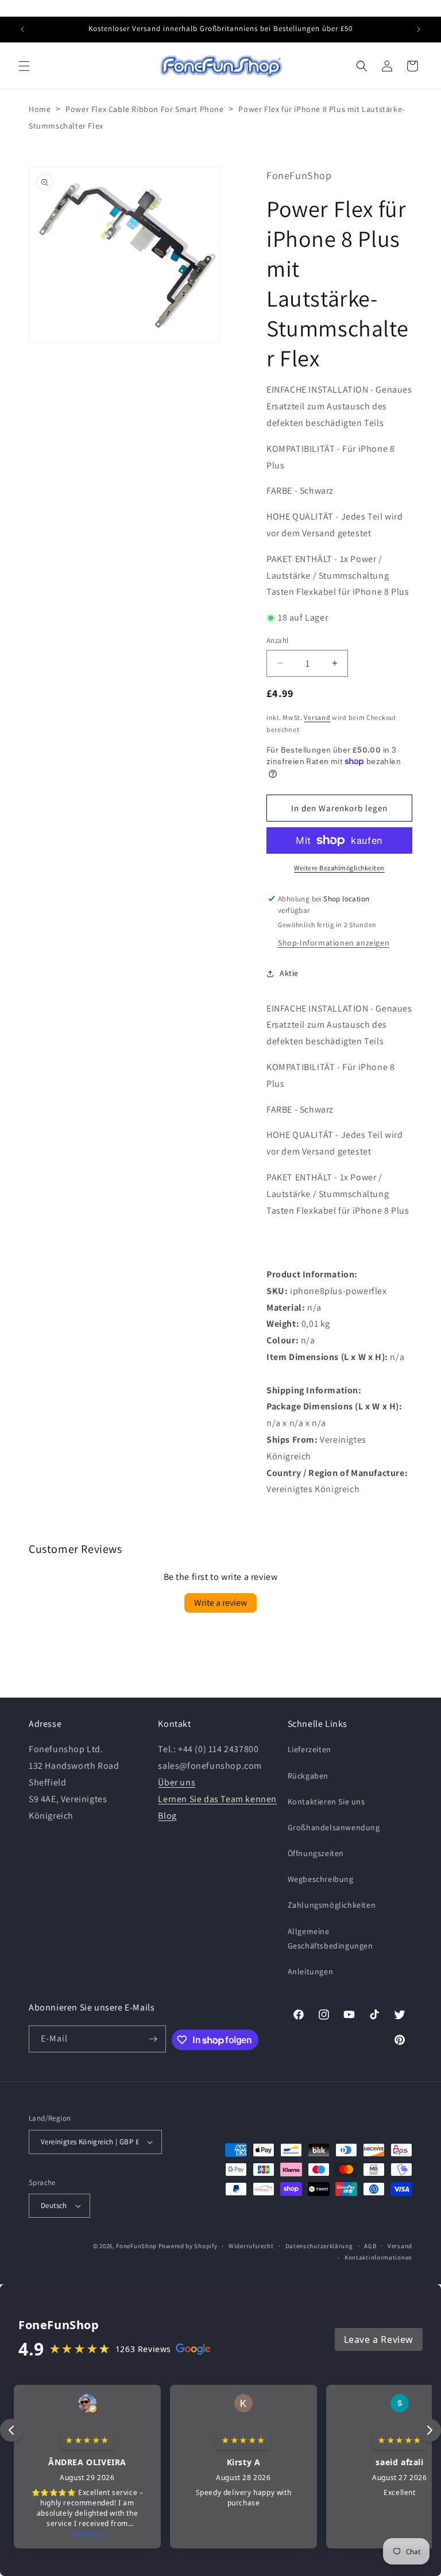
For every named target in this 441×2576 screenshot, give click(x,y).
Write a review (220, 1603)
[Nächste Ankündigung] (419, 29)
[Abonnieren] (153, 2039)
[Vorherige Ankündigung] (22, 29)
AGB (370, 2246)
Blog (167, 1816)
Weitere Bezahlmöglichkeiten (339, 868)
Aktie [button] (289, 973)
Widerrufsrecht (251, 2246)
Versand (317, 717)
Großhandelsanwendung (334, 1827)
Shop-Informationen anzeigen (334, 943)
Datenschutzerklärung (319, 2246)
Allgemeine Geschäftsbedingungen (330, 1938)
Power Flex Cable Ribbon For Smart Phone (144, 109)
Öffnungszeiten (316, 1853)
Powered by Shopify (188, 2246)
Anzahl (277, 640)
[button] (24, 66)
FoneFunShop (136, 2246)
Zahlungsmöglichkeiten (332, 1905)
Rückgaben (308, 1776)
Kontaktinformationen (378, 2257)
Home (40, 109)
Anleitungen (311, 1971)
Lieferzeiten (310, 1749)
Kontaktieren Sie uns (326, 1802)
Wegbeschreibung (321, 1879)
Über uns (177, 1782)
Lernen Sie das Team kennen (217, 1799)
